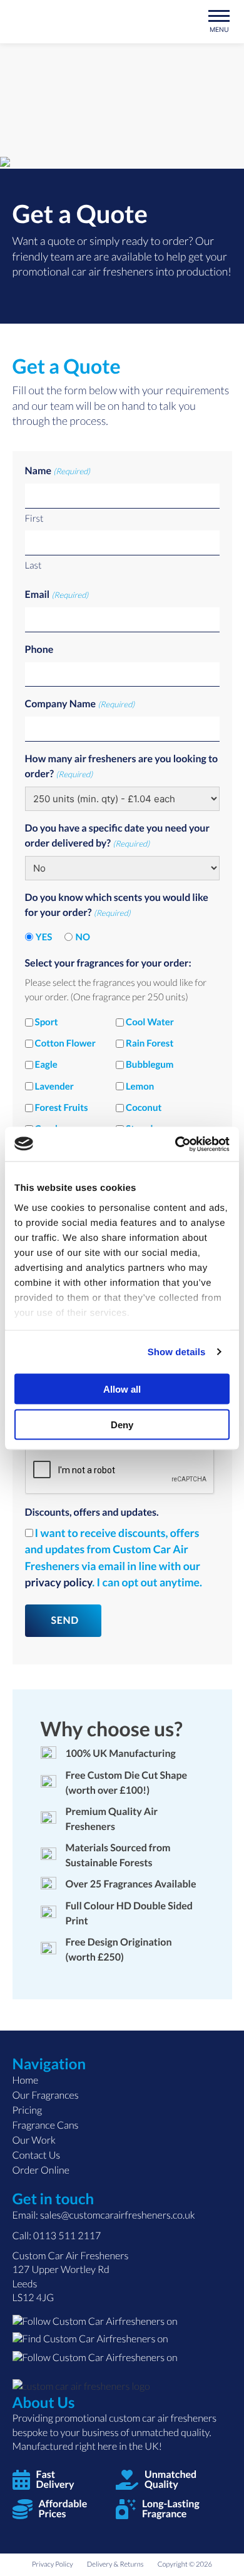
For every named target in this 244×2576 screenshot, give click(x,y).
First (34, 519)
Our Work (34, 2140)
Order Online (41, 2170)
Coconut (144, 1108)
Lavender (54, 1087)
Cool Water (150, 1022)
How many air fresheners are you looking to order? (122, 766)
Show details (177, 1352)
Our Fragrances (46, 2095)
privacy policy (59, 1582)
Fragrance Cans (46, 2125)
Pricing (27, 2110)
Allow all (122, 1389)
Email (57, 594)
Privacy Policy (53, 2564)
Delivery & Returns (115, 2564)
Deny (122, 1424)
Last (33, 565)
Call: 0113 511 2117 (57, 2236)
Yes (44, 937)
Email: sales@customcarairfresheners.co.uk (104, 2215)
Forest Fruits (62, 1108)
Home (26, 2080)
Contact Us (37, 2155)
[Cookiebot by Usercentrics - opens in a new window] (175, 1144)
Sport (47, 1022)
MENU (219, 29)
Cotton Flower (65, 1043)
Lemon (140, 1087)
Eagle (46, 1065)
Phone (39, 649)
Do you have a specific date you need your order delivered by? (117, 836)
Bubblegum (150, 1065)
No (83, 937)
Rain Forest (150, 1043)
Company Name (80, 704)
